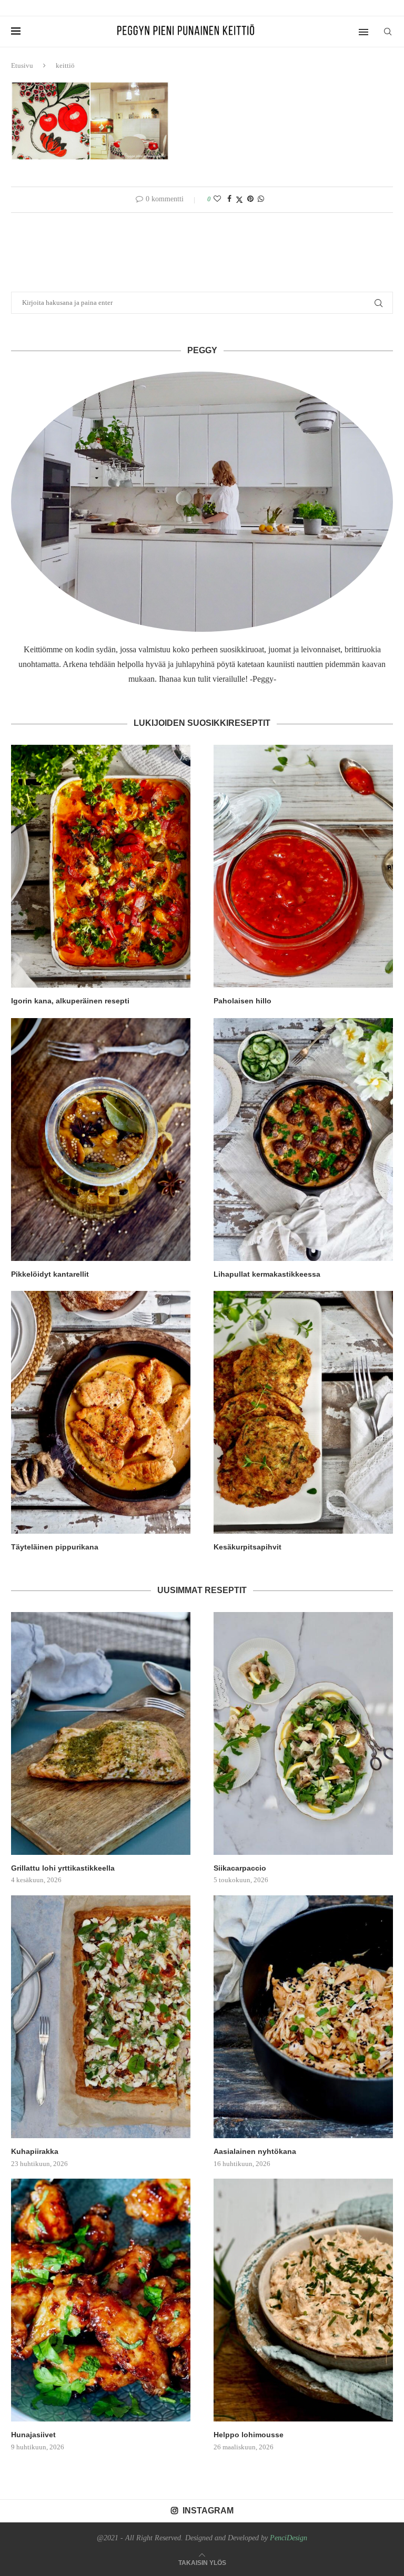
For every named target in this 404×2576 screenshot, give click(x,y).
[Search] (388, 32)
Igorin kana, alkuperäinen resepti (70, 1001)
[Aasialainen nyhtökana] (303, 2017)
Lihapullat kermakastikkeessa (267, 1274)
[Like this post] (217, 199)
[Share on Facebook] (229, 199)
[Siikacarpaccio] (303, 1733)
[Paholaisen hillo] (303, 866)
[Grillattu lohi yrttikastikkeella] (101, 1733)
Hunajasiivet (33, 2435)
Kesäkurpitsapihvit (248, 1547)
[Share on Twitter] (239, 200)
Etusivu (22, 65)
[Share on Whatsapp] (261, 199)
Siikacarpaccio (240, 1868)
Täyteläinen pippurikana (55, 1547)
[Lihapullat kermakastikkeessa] (303, 1140)
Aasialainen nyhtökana (255, 2151)
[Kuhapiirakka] (101, 2017)
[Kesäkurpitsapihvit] (303, 1412)
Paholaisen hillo (243, 1001)
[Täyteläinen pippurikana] (101, 1412)
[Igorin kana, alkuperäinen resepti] (101, 866)
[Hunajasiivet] (101, 2300)
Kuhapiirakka (35, 2151)
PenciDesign (289, 2538)
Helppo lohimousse (249, 2435)
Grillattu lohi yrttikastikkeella (63, 1868)
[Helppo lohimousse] (303, 2300)
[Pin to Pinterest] (250, 199)
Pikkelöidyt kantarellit (50, 1274)
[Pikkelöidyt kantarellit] (101, 1140)
